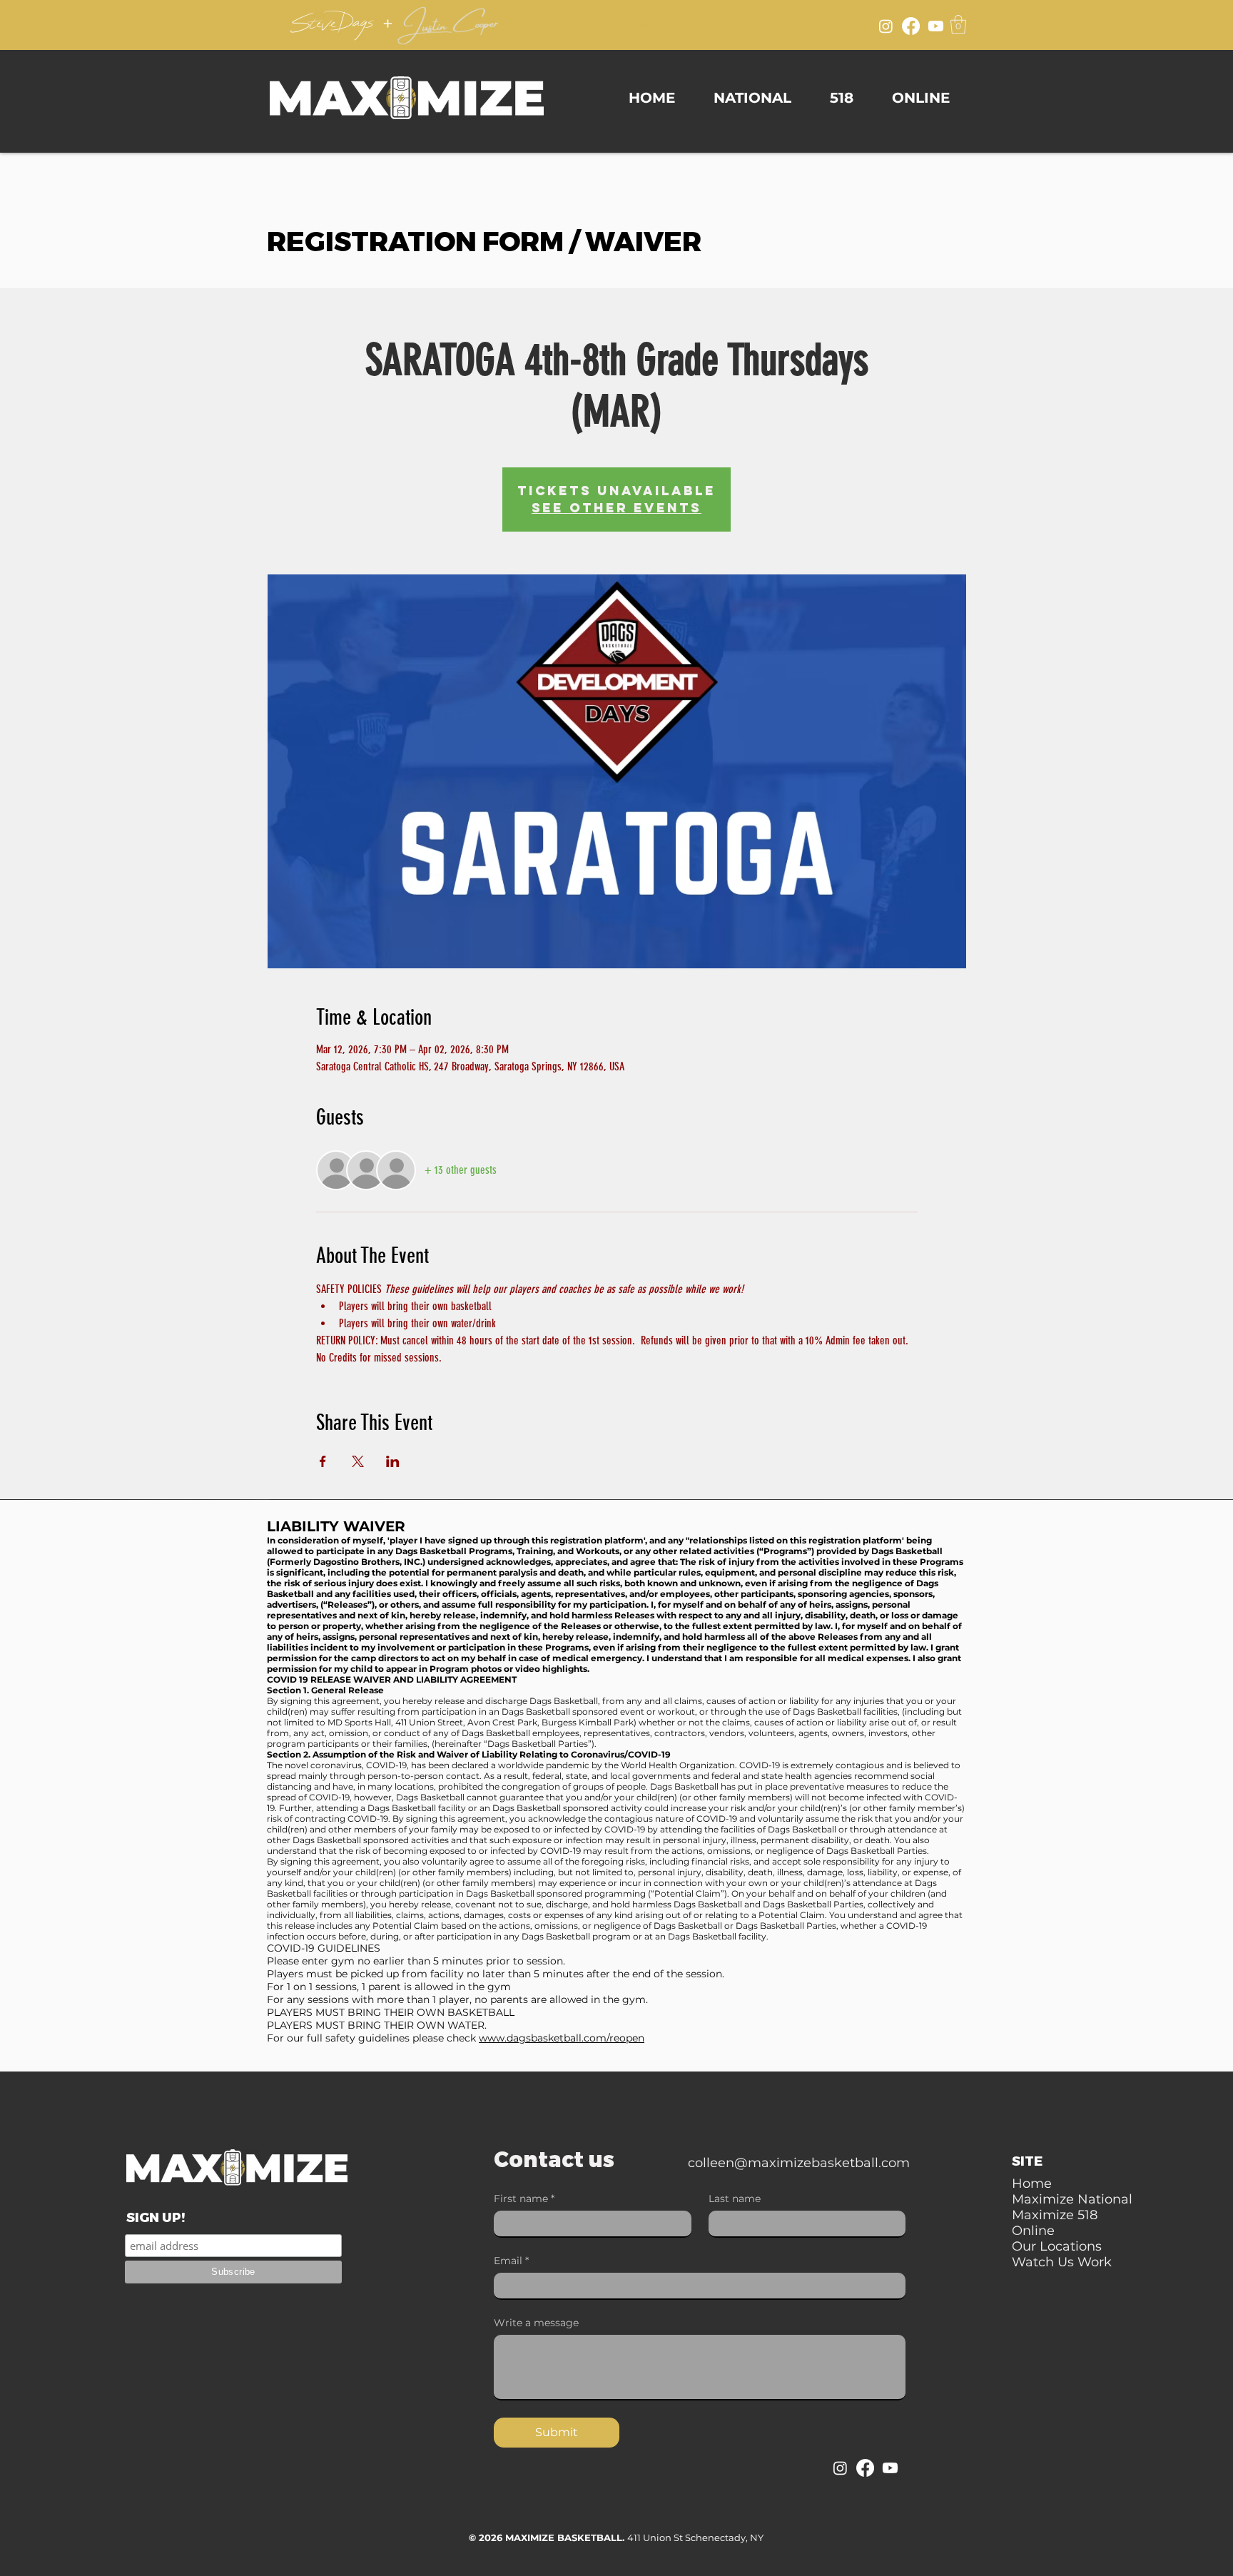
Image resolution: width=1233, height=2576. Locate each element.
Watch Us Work (610, 26)
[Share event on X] (358, 1461)
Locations (682, 26)
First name (524, 2199)
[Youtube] (936, 26)
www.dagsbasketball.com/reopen (562, 2038)
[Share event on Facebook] (323, 1461)
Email (511, 2261)
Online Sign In (815, 26)
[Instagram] (886, 26)
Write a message (536, 2323)
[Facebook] (911, 26)
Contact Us (743, 26)
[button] (958, 24)
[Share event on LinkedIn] (393, 1461)
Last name (735, 2199)
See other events (616, 508)
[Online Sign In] (861, 24)
